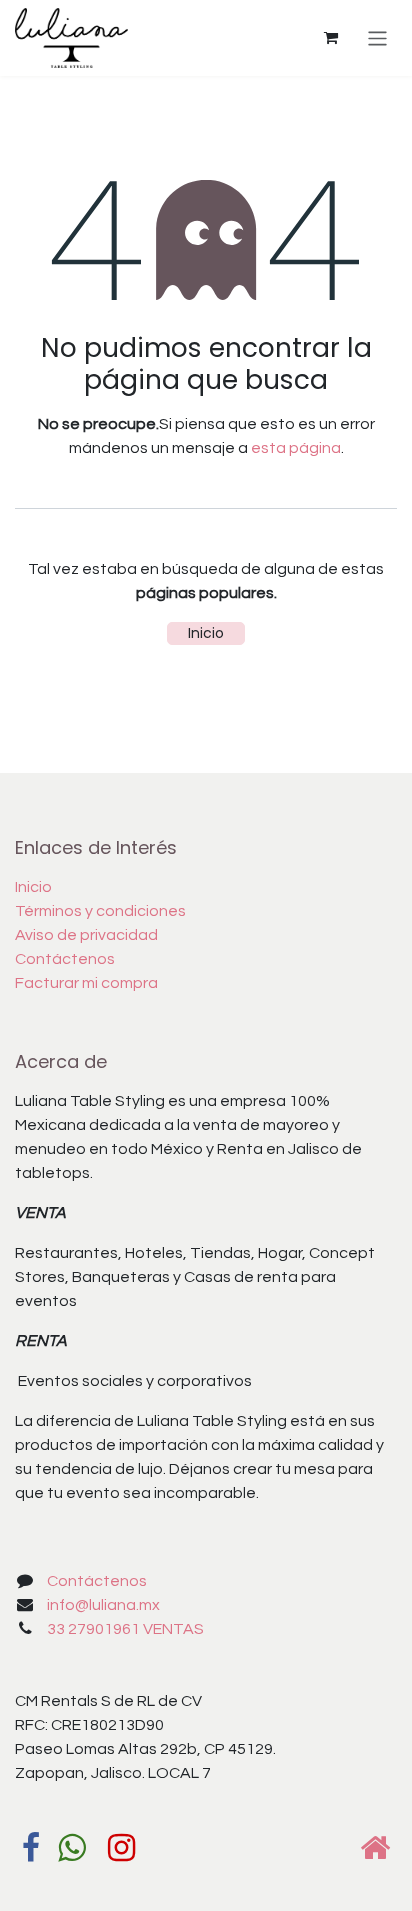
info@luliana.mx (103, 1605)
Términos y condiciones (100, 911)
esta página (296, 448)
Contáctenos (65, 959)
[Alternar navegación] (377, 37)
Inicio (206, 633)
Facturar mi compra (86, 983)
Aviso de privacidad (86, 935)
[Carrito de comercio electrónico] (331, 38)
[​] (31, 1848)
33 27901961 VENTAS (125, 1629)
